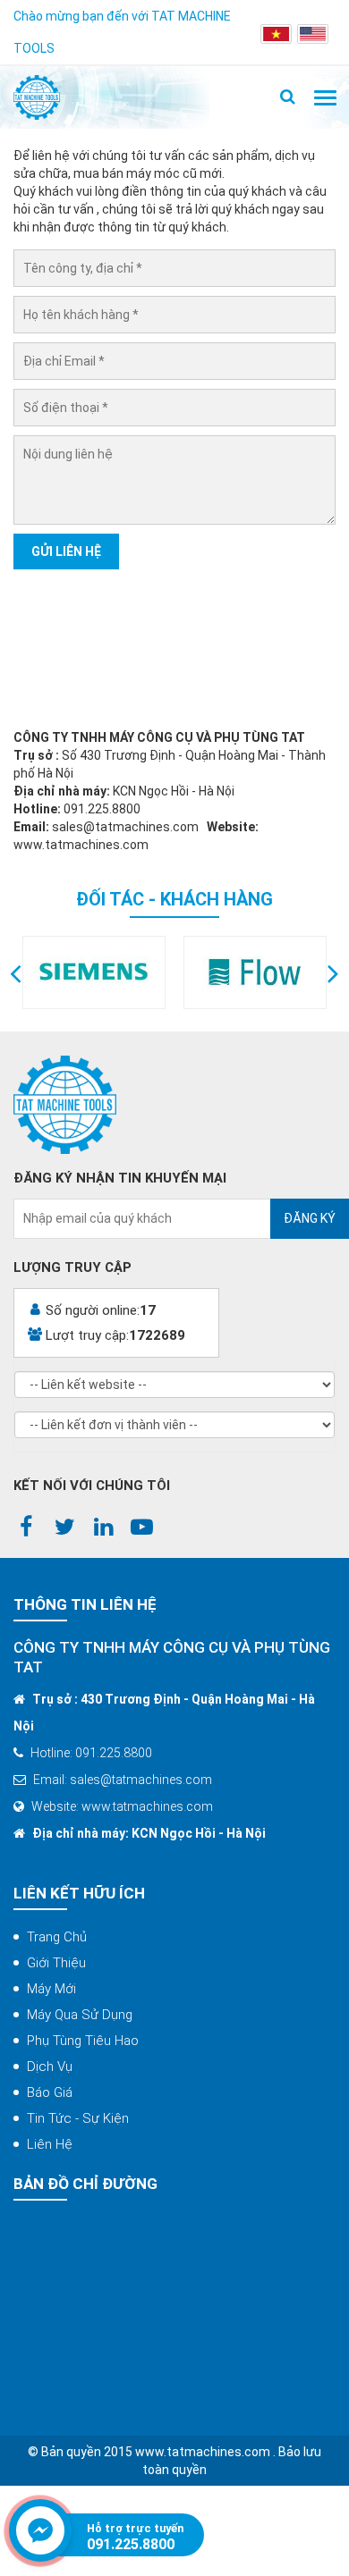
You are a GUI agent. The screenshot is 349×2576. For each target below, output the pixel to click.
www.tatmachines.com (81, 845)
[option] (94, 972)
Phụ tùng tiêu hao (83, 2041)
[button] (16, 972)
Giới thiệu (56, 1963)
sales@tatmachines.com (125, 827)
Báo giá (50, 2092)
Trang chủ (57, 1937)
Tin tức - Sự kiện (78, 2118)
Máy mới (51, 1989)
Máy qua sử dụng (80, 2015)
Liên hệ (50, 2144)
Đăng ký (310, 1218)
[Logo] (37, 97)
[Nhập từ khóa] (288, 97)
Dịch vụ (50, 2067)
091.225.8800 (131, 2544)
